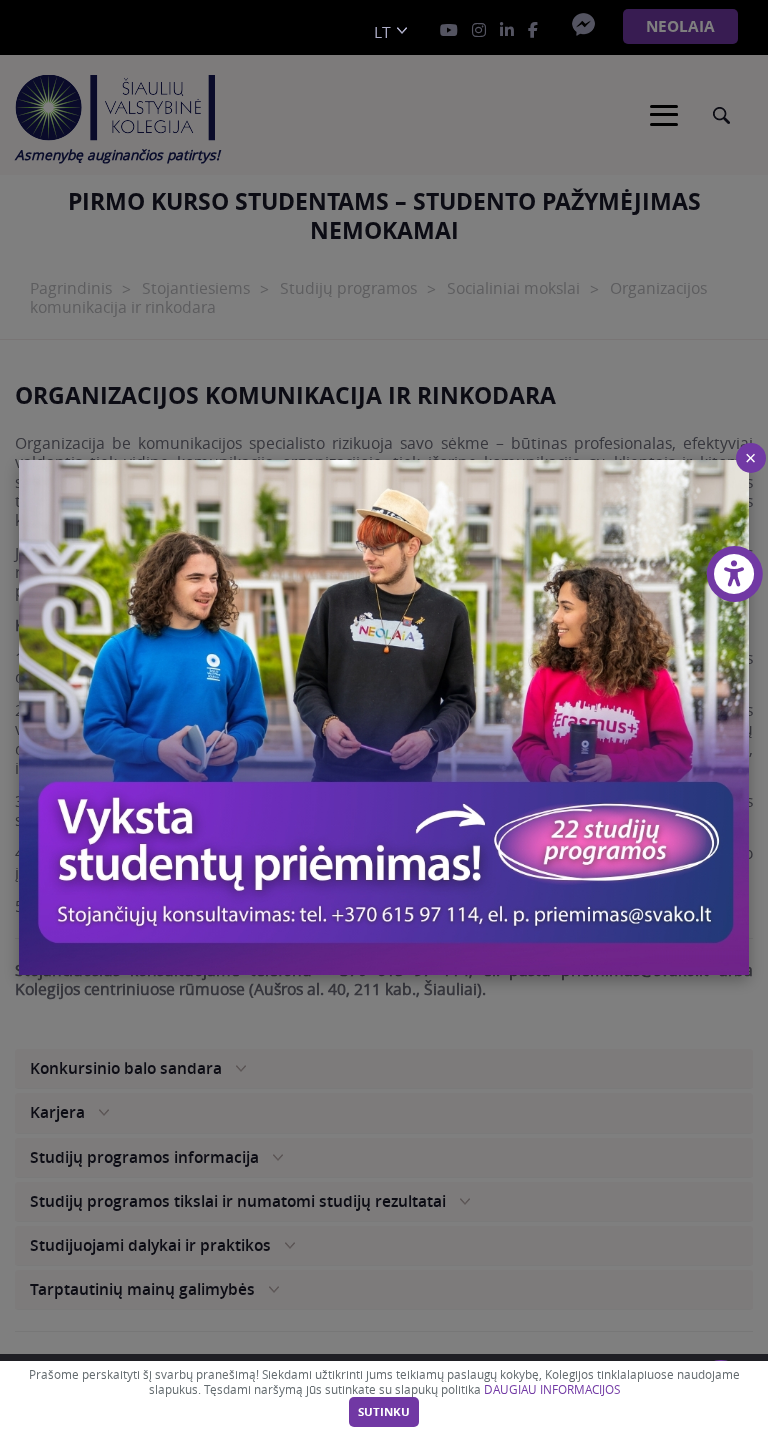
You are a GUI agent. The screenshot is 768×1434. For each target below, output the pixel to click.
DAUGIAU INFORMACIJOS (552, 1389)
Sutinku (384, 1412)
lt (382, 32)
